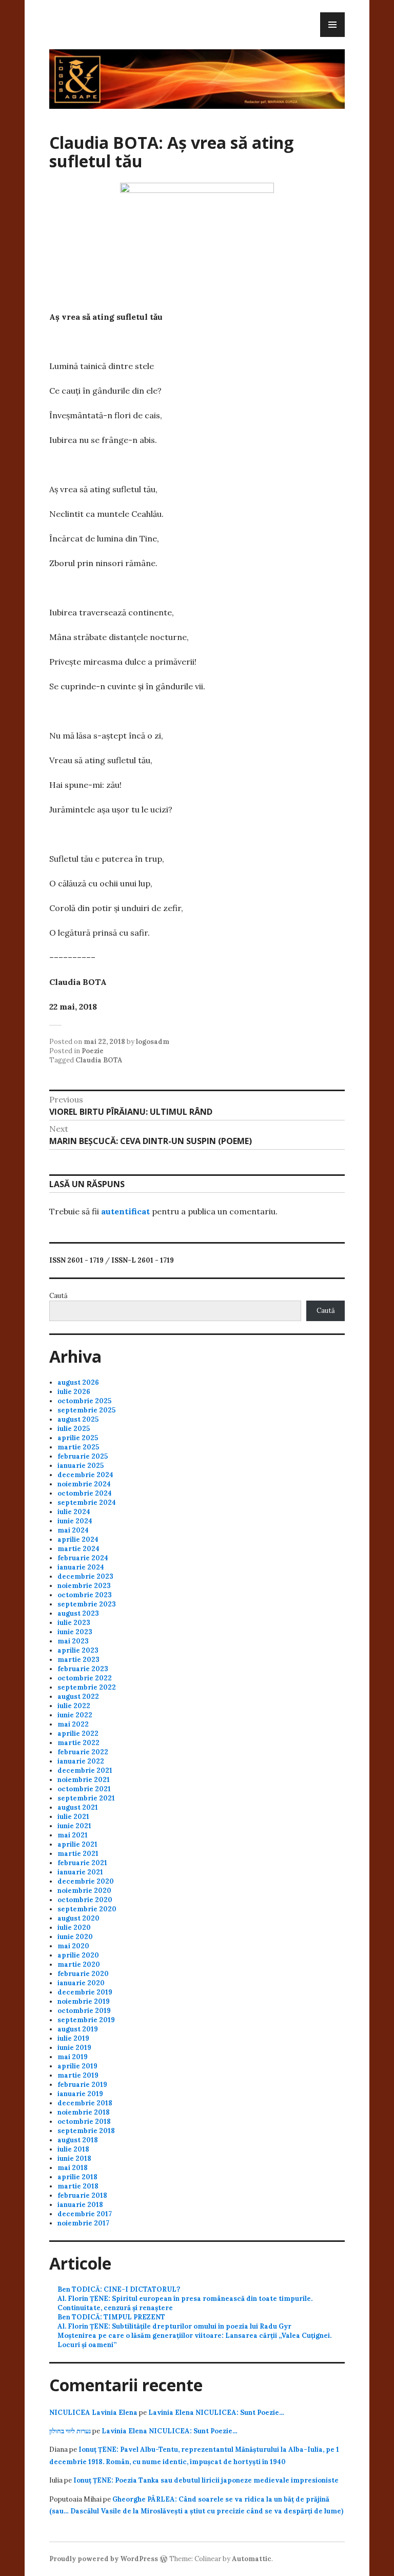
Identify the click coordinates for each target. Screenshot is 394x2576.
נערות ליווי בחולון (70, 2431)
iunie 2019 (74, 2048)
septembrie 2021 (86, 1798)
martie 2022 (78, 1743)
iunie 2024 (75, 1521)
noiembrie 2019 (84, 2001)
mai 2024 (73, 1530)
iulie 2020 (74, 1928)
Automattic (252, 2559)
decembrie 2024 (85, 1475)
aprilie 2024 (78, 1539)
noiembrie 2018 (84, 2112)
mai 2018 (73, 2168)
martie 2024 (78, 1549)
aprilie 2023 (78, 1650)
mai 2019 (73, 2057)
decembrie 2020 (86, 1881)
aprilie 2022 (78, 1734)
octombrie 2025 (84, 1401)
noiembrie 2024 (84, 1484)
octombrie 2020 (85, 1900)
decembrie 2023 (85, 1576)
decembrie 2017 (85, 2214)
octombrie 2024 (85, 1493)
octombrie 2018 (84, 2122)
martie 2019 (78, 2075)
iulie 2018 (73, 2149)
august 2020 (78, 1918)
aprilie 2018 (77, 2177)
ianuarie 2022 (81, 1761)
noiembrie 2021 (84, 1780)
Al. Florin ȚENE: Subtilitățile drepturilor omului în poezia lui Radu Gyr (174, 2326)
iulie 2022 (74, 1706)
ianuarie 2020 (81, 1983)
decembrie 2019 (85, 1992)
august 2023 (78, 1613)
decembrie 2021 (85, 1770)
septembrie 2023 (87, 1604)
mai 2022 (73, 1724)
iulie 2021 (73, 1817)
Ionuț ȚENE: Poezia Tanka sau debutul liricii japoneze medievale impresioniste (206, 2480)
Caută (58, 1296)
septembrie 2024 (87, 1503)
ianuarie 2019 (80, 2094)
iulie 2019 (73, 2038)
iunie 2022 (75, 1715)
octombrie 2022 (85, 1678)
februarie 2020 (83, 1974)
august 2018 (78, 2140)
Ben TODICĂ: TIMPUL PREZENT (111, 2317)
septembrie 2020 (87, 1909)
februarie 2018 (82, 2195)
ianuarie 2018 (80, 2205)
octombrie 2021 (84, 1789)
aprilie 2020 (78, 1955)
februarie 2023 (83, 1669)
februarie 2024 (83, 1558)
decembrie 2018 (85, 2103)
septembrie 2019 (86, 2020)
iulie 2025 (74, 1429)
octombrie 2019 (84, 2011)
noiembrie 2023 (84, 1586)
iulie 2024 (74, 1512)
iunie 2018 (74, 2158)
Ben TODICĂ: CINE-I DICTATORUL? (119, 2289)
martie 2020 (79, 1964)
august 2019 (78, 2029)
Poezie (93, 1051)
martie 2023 (78, 1660)
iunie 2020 (75, 1937)
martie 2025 (78, 1447)
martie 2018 (78, 2186)
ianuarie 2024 (81, 1567)
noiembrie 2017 (83, 2223)
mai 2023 (73, 1641)
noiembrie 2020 (84, 1891)
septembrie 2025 (86, 1410)
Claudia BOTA (99, 1060)
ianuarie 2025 (81, 1466)
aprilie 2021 (77, 1844)
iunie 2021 (74, 1826)
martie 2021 (78, 1854)
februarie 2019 (82, 2085)
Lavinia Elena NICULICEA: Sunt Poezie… (216, 2413)
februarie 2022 (83, 1752)
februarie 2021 (82, 1863)
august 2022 (78, 1697)
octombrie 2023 (85, 1595)
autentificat (125, 1211)
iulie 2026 (74, 1392)
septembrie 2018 (86, 2131)
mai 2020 (73, 1946)
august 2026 (78, 1382)
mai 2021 (73, 1835)
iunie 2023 (75, 1632)
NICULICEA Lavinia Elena (93, 2413)
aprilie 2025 (78, 1438)
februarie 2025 (83, 1456)
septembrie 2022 (87, 1687)
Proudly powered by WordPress (104, 2559)
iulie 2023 (74, 1623)
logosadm (153, 1042)
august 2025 (78, 1419)
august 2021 (78, 1807)
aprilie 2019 (77, 2066)
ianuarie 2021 (80, 1872)
